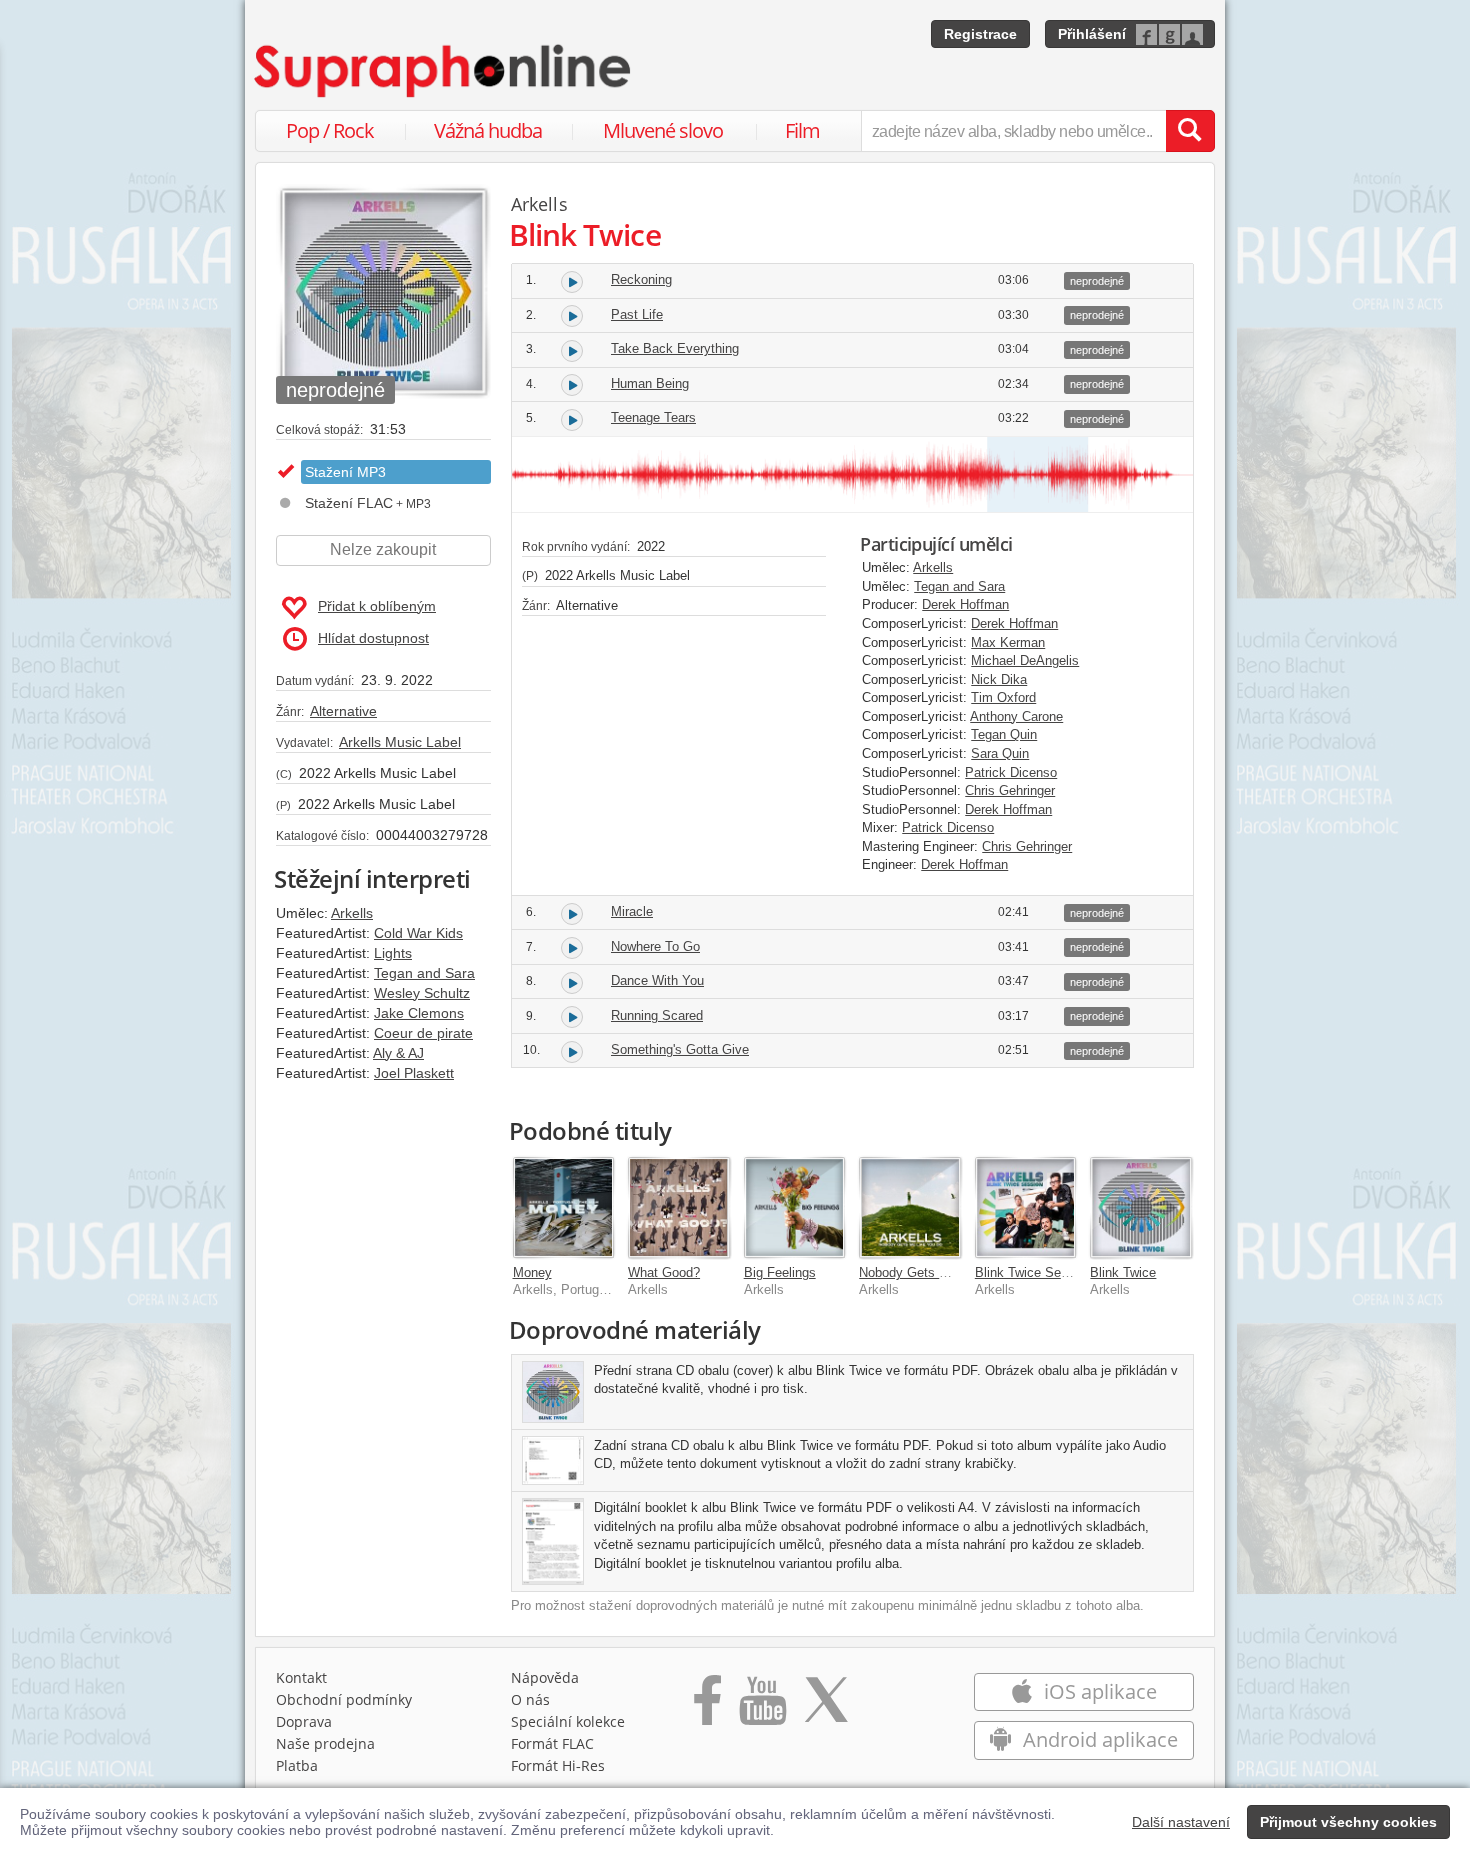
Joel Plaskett (414, 1073)
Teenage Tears (653, 417)
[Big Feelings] (795, 1208)
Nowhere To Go (655, 946)
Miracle (632, 911)
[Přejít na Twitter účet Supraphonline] (826, 1707)
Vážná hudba (488, 130)
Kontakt (301, 1677)
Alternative (343, 711)
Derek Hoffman (965, 604)
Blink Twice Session (1033, 1272)
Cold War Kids (418, 933)
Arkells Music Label (400, 742)
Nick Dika (999, 679)
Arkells (352, 913)
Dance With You (657, 980)
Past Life (637, 314)
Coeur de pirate (423, 1033)
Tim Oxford (1003, 697)
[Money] (564, 1208)
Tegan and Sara (424, 973)
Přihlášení (1092, 34)
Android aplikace (1098, 1739)
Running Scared (657, 1015)
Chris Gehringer (1010, 790)
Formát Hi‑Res (558, 1765)
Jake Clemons (419, 1013)
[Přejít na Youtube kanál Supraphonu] (762, 1707)
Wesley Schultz (422, 993)
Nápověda (545, 1677)
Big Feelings (780, 1272)
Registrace (980, 34)
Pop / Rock (330, 130)
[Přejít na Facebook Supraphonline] (707, 1707)
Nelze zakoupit (383, 549)
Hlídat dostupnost (373, 638)
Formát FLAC (552, 1743)
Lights (393, 953)
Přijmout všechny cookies (1348, 1822)
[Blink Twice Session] (1026, 1208)
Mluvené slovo (663, 130)
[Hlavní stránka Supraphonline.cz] (444, 71)
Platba (297, 1765)
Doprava (304, 1721)
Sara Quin (1000, 753)
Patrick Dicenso (1011, 772)
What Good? (664, 1272)
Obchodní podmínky (344, 1699)
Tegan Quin (1004, 734)
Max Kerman (1008, 642)
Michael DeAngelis (1025, 660)
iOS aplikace (1098, 1691)
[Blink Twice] (1141, 1208)
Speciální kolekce (568, 1721)
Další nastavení (1181, 1822)
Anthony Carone (1016, 716)
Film (802, 130)
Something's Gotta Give (680, 1049)
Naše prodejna (325, 1743)
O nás (530, 1699)
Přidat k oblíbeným (377, 606)
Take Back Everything (675, 348)
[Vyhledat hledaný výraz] (1190, 131)
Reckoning (641, 279)
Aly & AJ (398, 1053)
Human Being (650, 383)
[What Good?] (679, 1208)
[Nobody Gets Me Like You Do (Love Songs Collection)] (910, 1208)
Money (532, 1272)
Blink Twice (1123, 1272)
